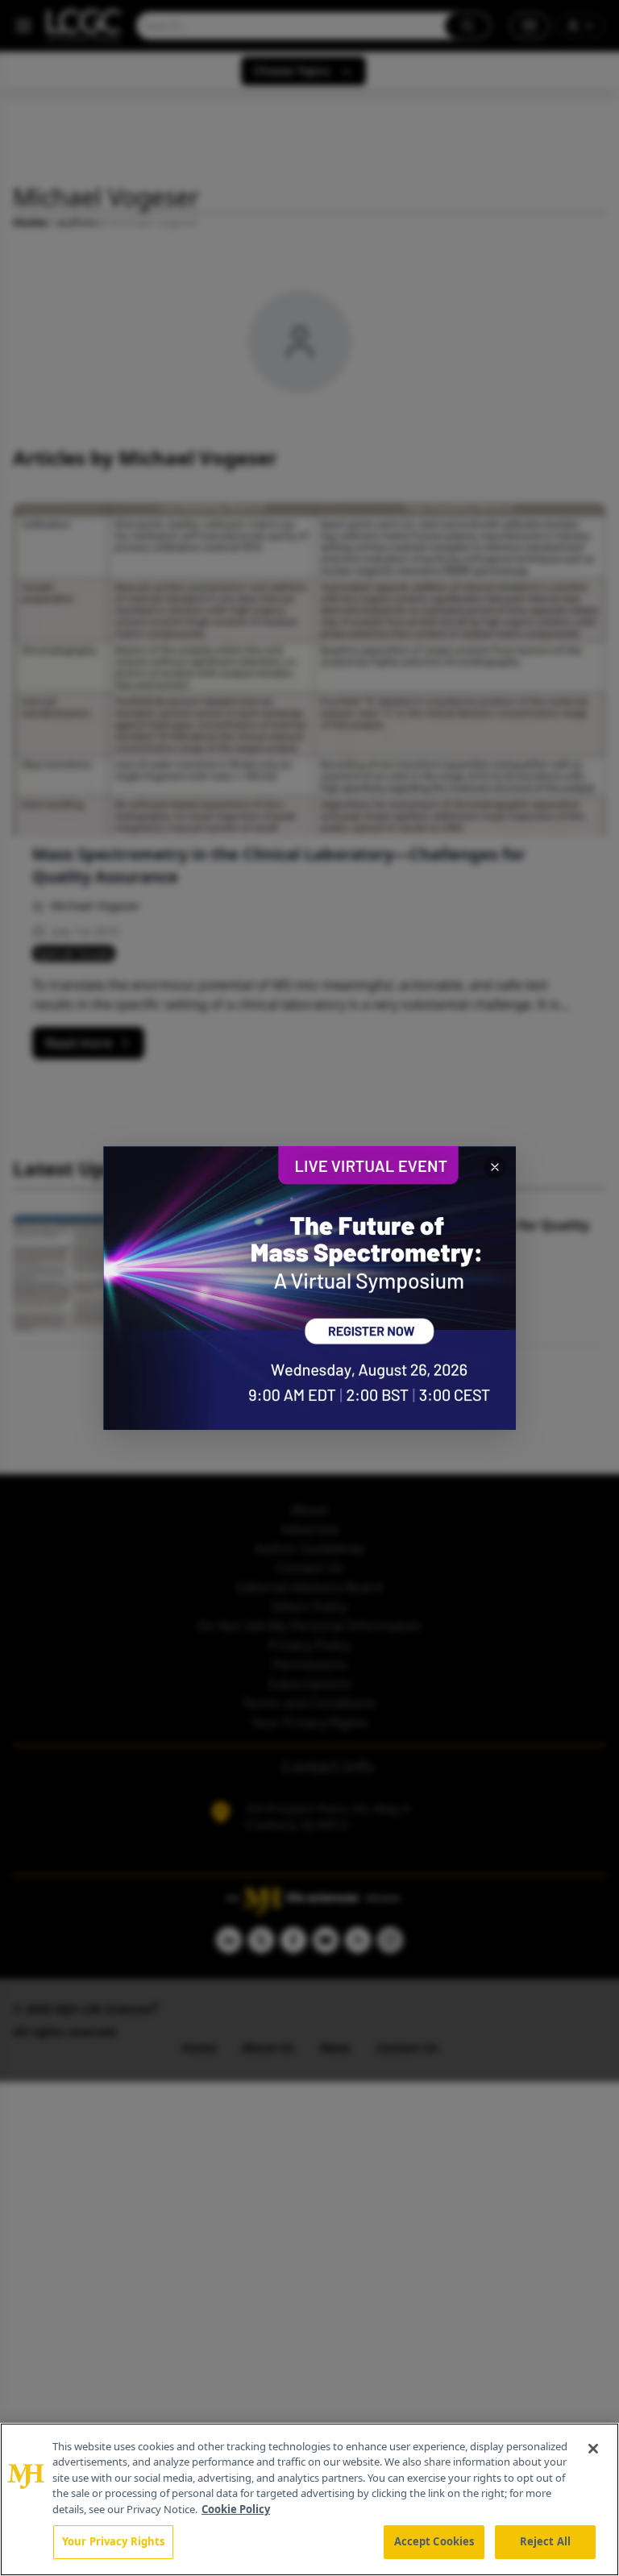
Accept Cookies (434, 2541)
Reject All (545, 2541)
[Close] (593, 2449)
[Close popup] (495, 1167)
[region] (309, 2499)
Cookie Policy (236, 2509)
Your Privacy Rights (113, 2541)
